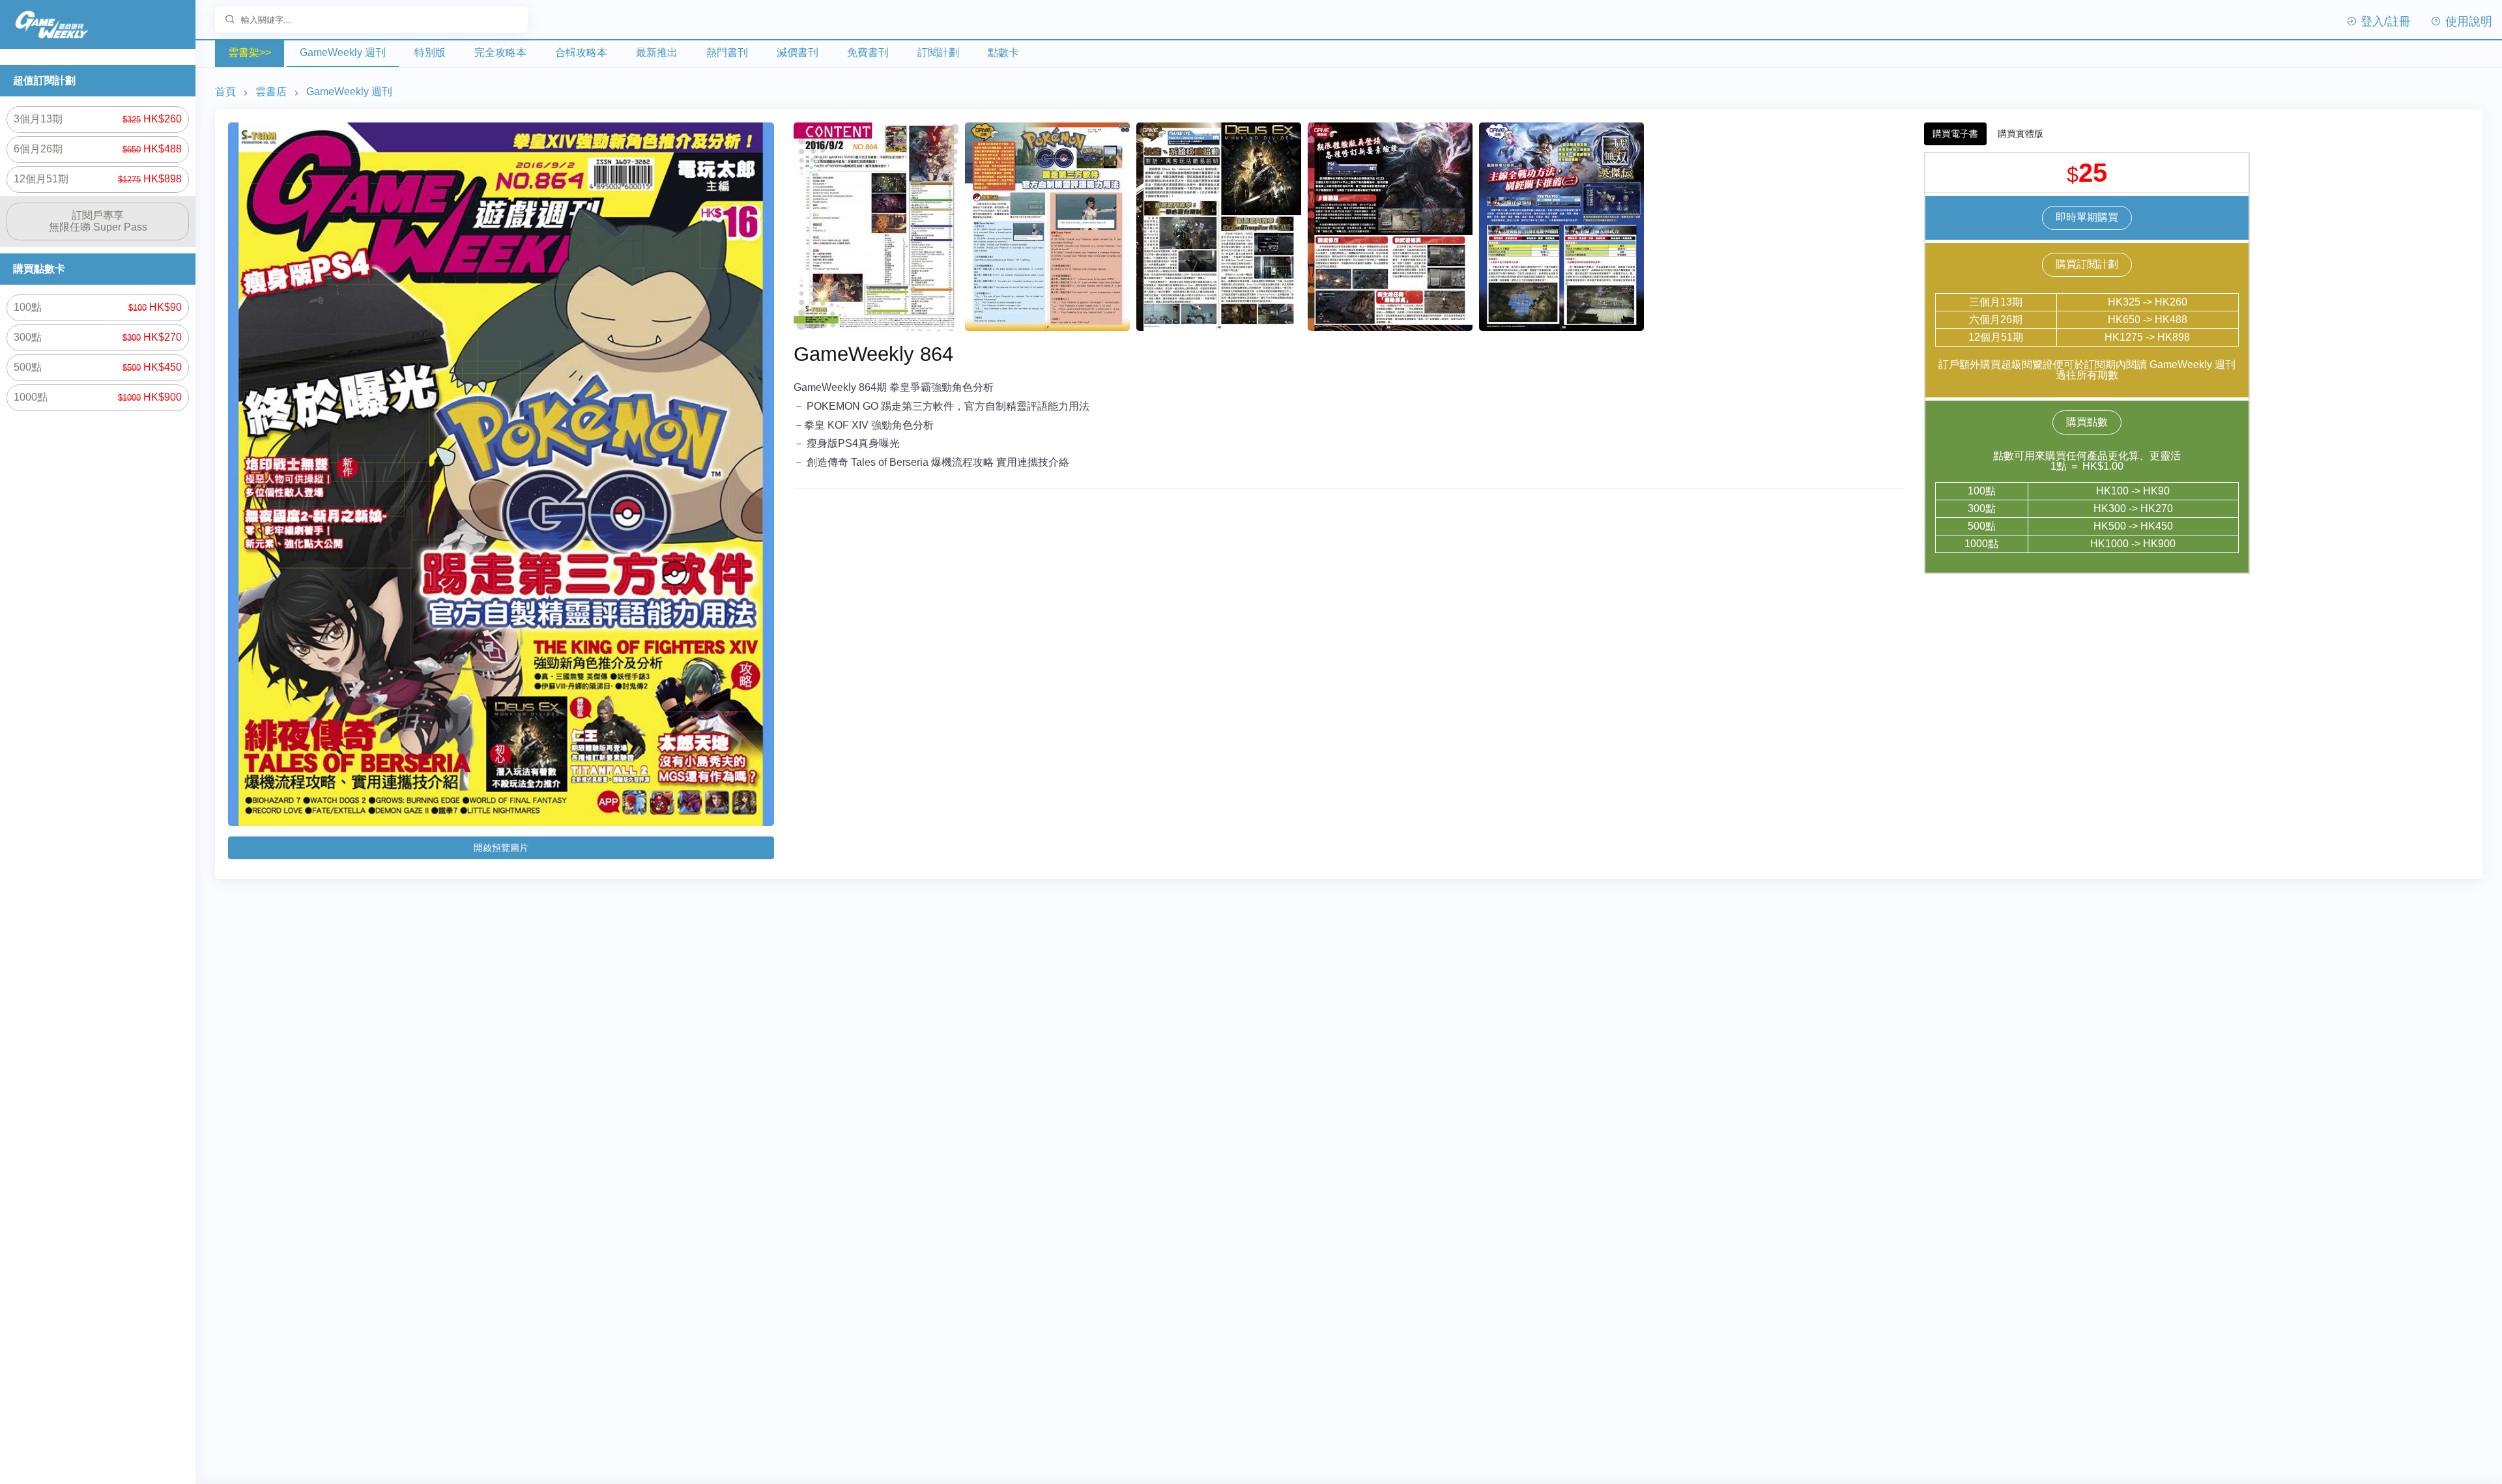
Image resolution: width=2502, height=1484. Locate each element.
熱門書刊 (727, 52)
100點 (98, 307)
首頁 (225, 92)
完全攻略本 (500, 52)
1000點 (98, 397)
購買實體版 (2020, 134)
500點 (98, 367)
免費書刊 (868, 52)
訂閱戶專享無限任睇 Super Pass (98, 221)
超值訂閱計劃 (44, 80)
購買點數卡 (39, 269)
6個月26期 (98, 149)
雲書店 (271, 92)
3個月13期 (98, 119)
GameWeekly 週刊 (343, 52)
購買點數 (2087, 422)
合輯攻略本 (581, 52)
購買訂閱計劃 (2087, 264)
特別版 (430, 52)
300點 (98, 337)
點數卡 (1003, 52)
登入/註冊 (2384, 21)
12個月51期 (98, 179)
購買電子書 (1955, 134)
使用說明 (2467, 21)
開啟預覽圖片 (501, 848)
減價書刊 (798, 52)
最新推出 (657, 52)
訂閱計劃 (938, 52)
